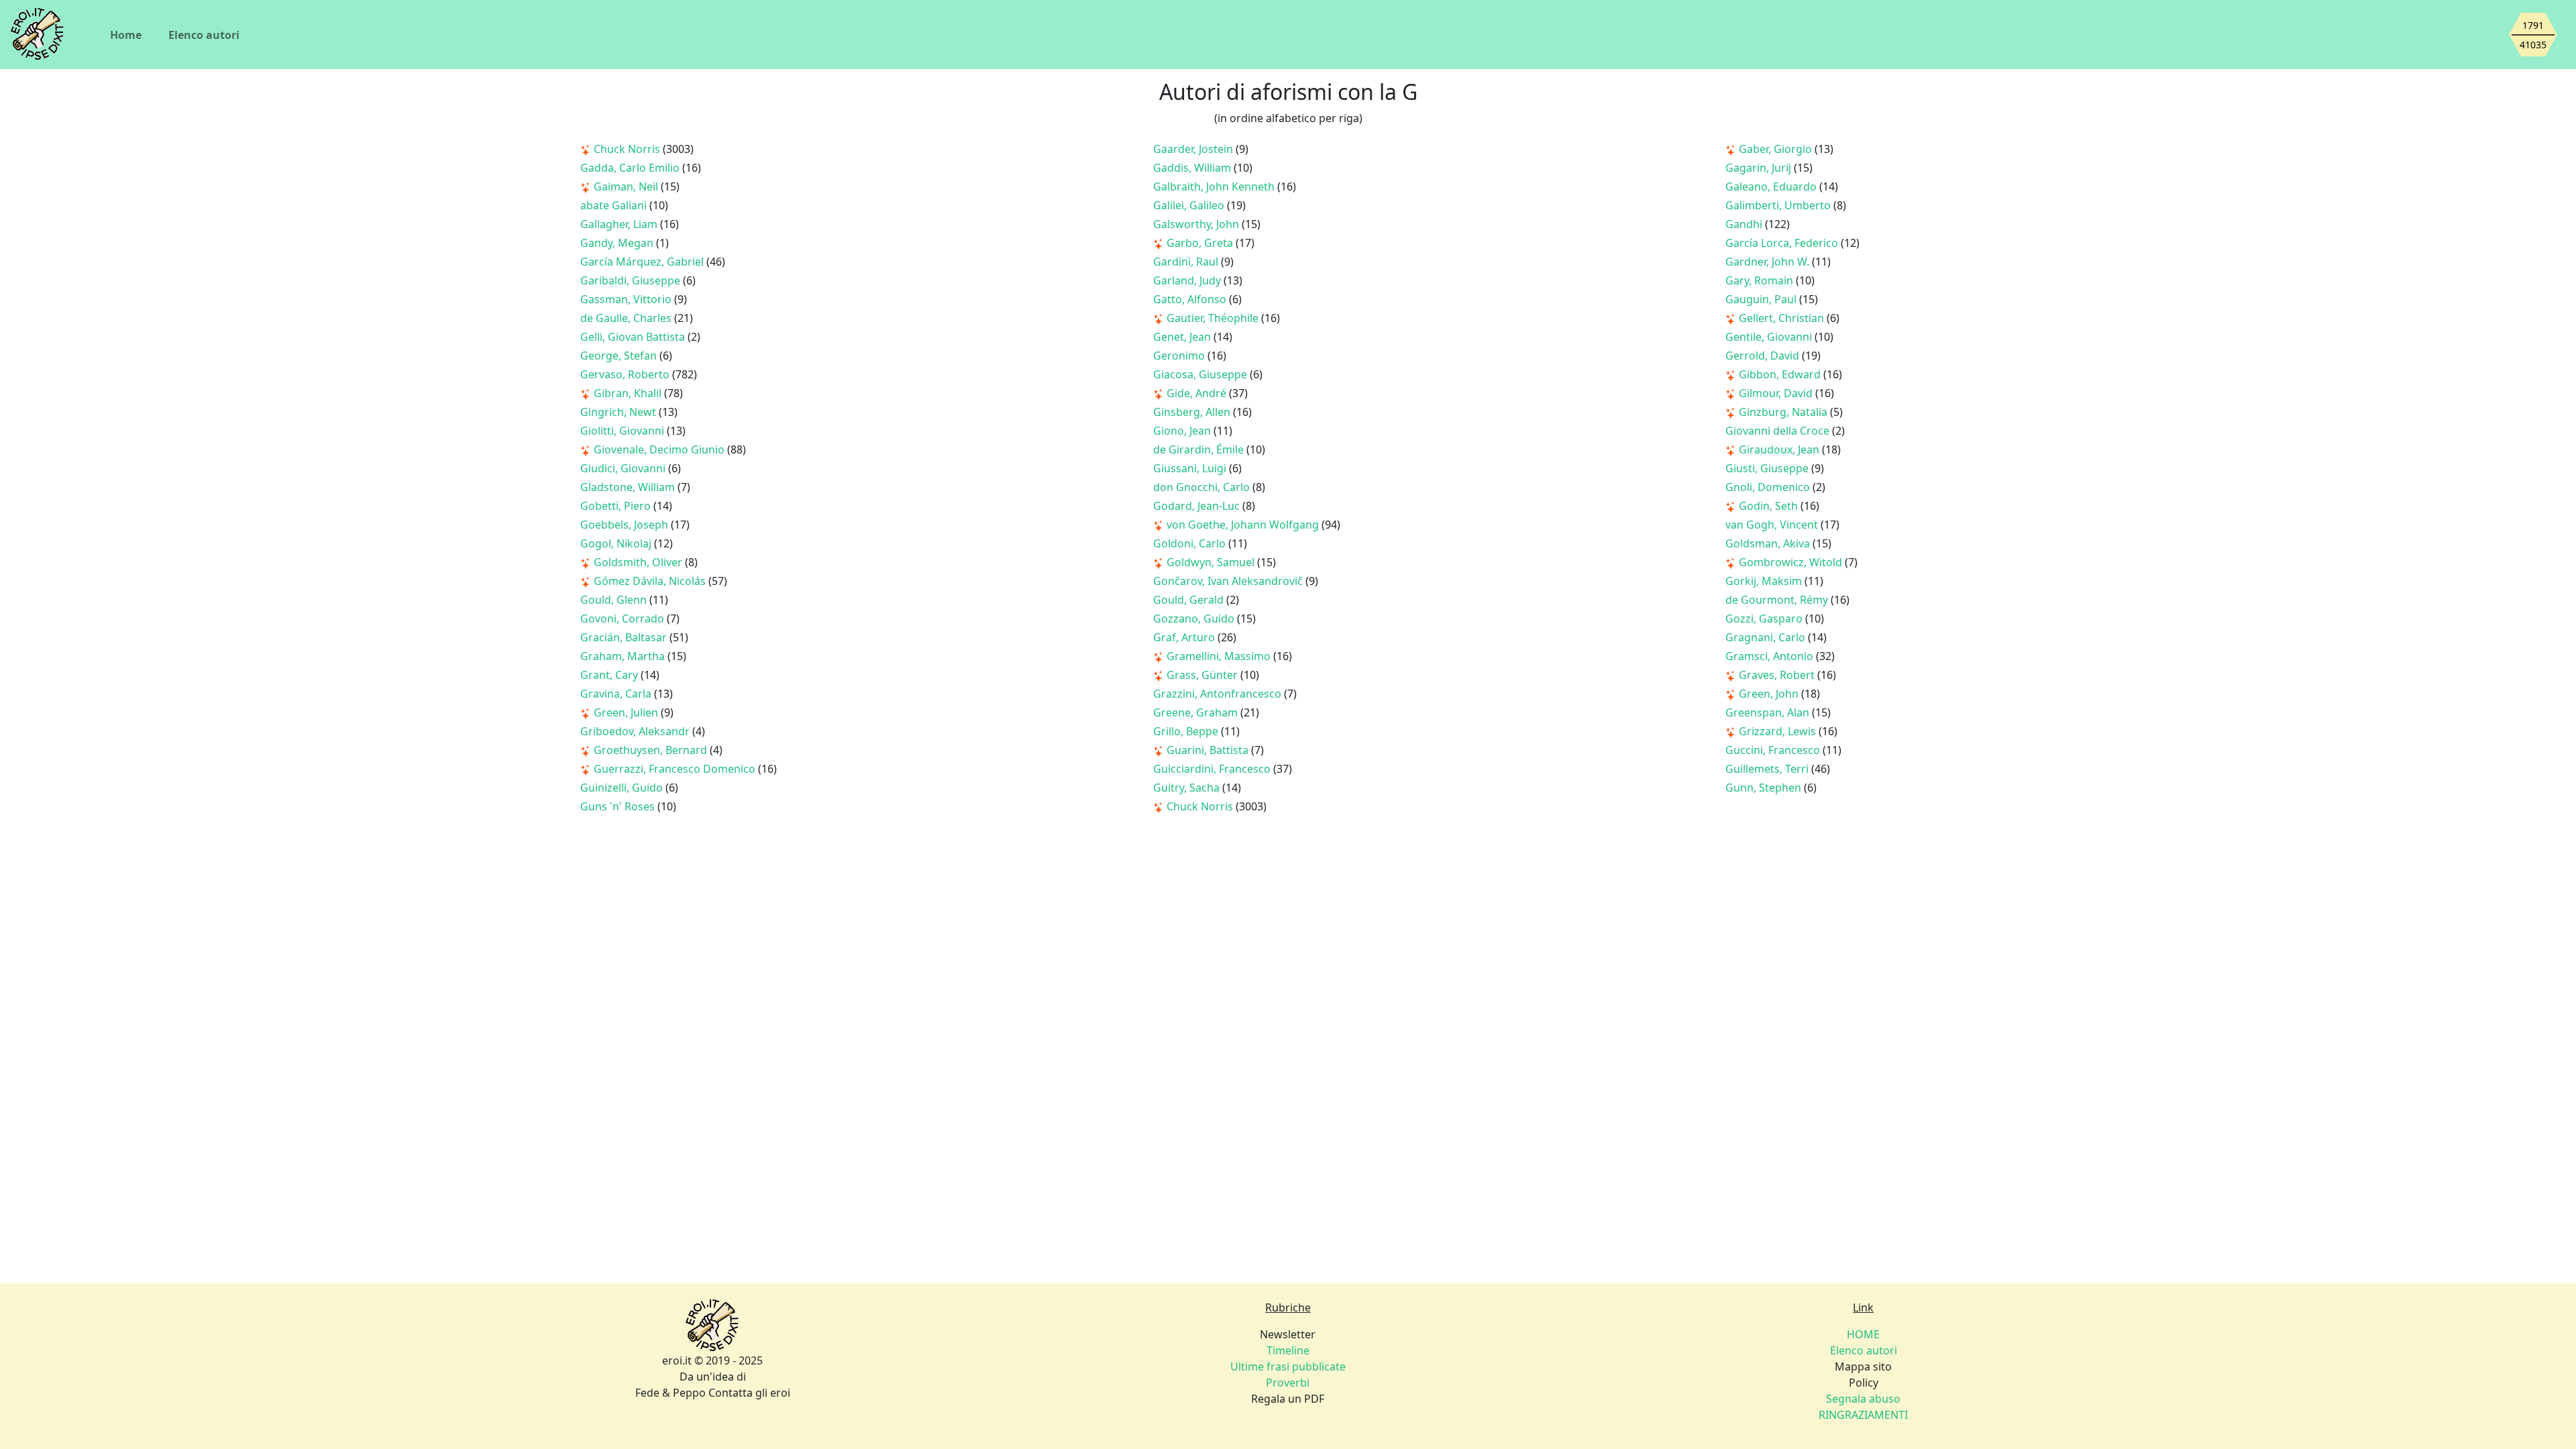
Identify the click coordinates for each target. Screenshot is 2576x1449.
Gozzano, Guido (1195, 619)
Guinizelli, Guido (623, 788)
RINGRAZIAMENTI (1863, 1415)
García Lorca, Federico (1783, 243)
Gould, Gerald (1190, 600)
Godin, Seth (1770, 506)
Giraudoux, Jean (1780, 449)
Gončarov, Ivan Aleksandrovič (1229, 581)
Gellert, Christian (1783, 318)
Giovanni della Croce (1779, 431)
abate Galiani (615, 205)
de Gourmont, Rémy (1778, 600)
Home (126, 35)
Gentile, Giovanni (1770, 337)
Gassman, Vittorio (627, 299)
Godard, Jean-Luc (1198, 506)
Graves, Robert (1778, 675)
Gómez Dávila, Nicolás (651, 581)
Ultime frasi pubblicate (1288, 1366)
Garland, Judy (1188, 280)
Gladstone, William (629, 487)
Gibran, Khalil (629, 393)
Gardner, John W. (1769, 262)
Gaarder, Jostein (1194, 149)
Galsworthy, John (1197, 224)
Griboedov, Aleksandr (636, 731)
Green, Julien (627, 712)
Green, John (1770, 694)
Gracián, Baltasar (625, 637)
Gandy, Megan (618, 243)
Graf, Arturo (1185, 637)
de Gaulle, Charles (627, 318)
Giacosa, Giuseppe (1201, 374)
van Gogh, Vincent (1773, 525)
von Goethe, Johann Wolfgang (1244, 525)
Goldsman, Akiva (1769, 543)
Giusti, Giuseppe (1768, 468)
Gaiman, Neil (627, 186)
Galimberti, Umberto (1779, 205)
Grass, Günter (1203, 675)
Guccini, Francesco (1774, 750)
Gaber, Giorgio (1777, 149)
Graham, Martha (624, 656)
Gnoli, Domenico (1769, 487)
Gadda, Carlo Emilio (631, 168)
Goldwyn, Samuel (1212, 562)
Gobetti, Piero (617, 506)
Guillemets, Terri (1768, 769)
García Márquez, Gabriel (643, 262)
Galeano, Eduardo (1772, 186)
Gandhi (1745, 224)
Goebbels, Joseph (626, 525)
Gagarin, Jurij (1760, 168)
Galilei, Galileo (1190, 205)
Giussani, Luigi (1191, 468)
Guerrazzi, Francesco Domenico (676, 769)
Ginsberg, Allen (1193, 412)
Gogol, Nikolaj (617, 543)
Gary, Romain (1761, 280)
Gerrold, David (1764, 356)
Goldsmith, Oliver (639, 562)
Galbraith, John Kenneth (1215, 186)
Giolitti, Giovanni (624, 431)
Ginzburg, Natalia (1784, 412)
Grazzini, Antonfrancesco (1219, 694)
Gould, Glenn (615, 600)
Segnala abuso (1863, 1399)
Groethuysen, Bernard (652, 750)
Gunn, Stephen (1765, 788)
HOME (1863, 1334)
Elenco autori (204, 35)
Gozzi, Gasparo (1765, 619)
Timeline (1288, 1350)
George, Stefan (620, 356)
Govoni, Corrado (624, 619)
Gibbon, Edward (1781, 374)
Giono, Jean (1183, 431)
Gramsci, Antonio (1771, 656)
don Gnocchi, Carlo (1203, 487)
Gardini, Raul (1187, 262)
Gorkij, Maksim (1765, 581)
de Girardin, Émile (1200, 449)
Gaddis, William (1193, 168)
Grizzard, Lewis (1779, 731)
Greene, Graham (1197, 712)
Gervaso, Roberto (626, 374)
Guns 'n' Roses (619, 806)
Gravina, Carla (617, 694)
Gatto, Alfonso (1191, 299)
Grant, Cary (610, 675)
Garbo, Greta (1201, 243)
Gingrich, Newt (620, 412)
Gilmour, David (1777, 393)
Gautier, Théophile (1214, 318)
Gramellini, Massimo (1220, 656)
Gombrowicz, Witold (1792, 562)
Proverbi (1288, 1383)
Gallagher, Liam (620, 224)
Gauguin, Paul (1762, 299)
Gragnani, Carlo (1767, 637)
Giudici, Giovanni (624, 468)
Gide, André (1198, 393)
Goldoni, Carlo (1191, 543)
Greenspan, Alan (1769, 712)
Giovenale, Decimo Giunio (660, 449)
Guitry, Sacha (1188, 788)
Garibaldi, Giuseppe (632, 280)
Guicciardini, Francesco (1213, 769)
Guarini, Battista (1209, 750)
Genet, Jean (1183, 337)
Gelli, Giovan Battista (634, 337)
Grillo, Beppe (1187, 731)
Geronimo (1180, 356)
